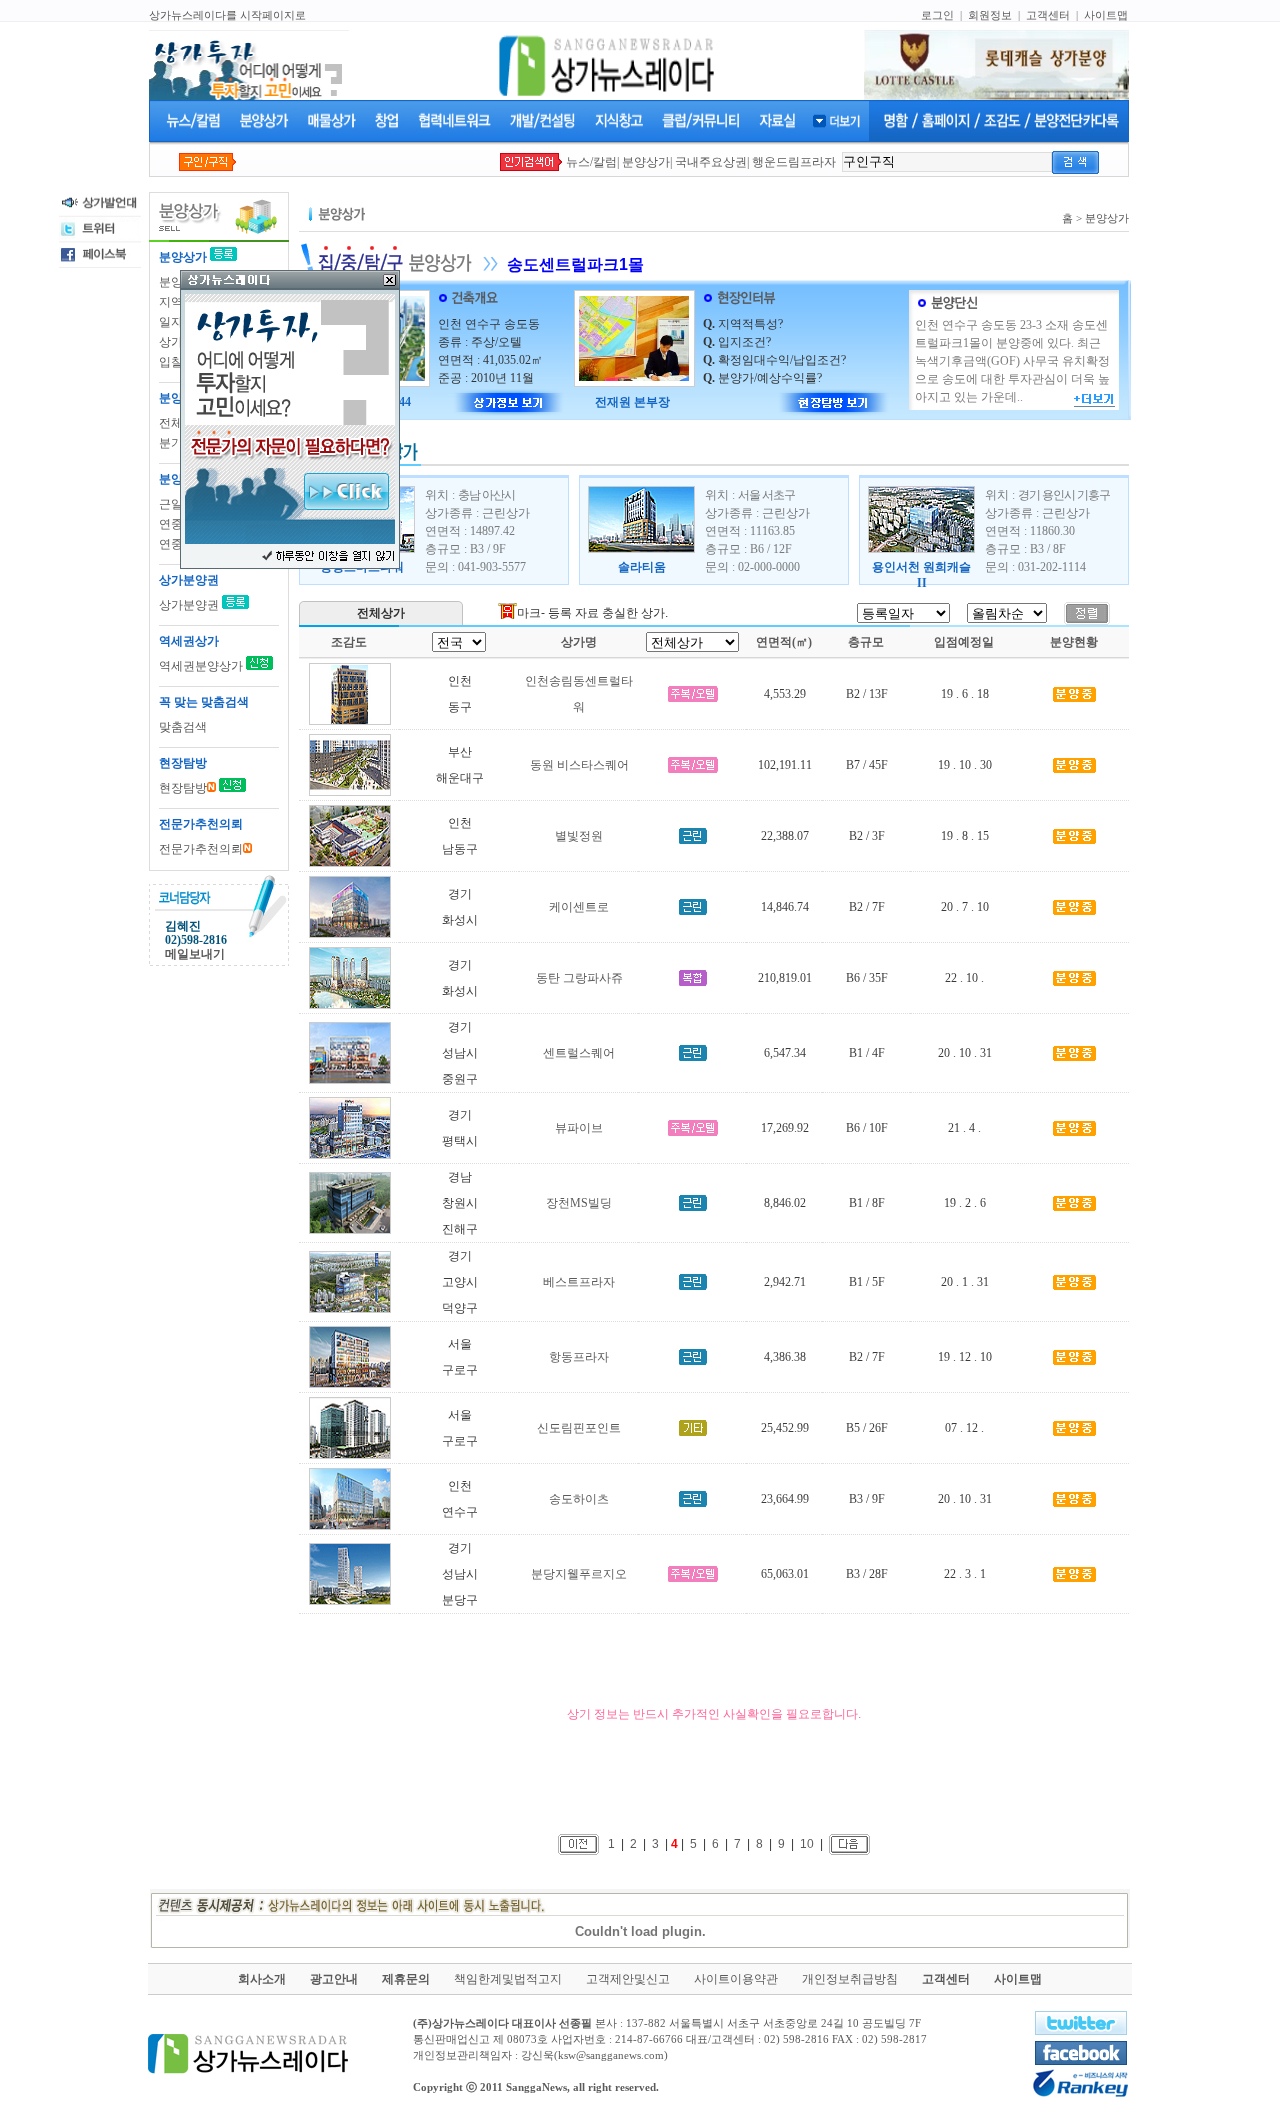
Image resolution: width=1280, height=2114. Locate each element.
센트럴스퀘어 (579, 1053)
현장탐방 (183, 788)
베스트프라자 (579, 1282)
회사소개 (262, 1979)
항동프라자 (579, 1357)
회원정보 (990, 15)
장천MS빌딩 (579, 1203)
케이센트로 (579, 907)
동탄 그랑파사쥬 (579, 978)
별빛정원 (579, 836)
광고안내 (334, 1979)
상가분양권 (190, 605)
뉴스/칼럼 (591, 162)
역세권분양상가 (201, 666)
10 (807, 1843)
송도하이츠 (579, 1499)
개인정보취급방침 (850, 1979)
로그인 (937, 15)
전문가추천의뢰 (201, 849)
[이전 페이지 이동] (578, 1843)
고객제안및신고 (628, 1979)
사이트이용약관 (736, 1979)
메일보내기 (195, 954)
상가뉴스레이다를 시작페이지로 (227, 15)
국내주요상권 (711, 162)
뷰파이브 (579, 1128)
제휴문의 (406, 1979)
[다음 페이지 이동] (849, 1843)
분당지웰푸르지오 (579, 1574)
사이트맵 (1106, 15)
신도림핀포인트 (579, 1428)
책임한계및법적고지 (508, 1979)
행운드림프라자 (794, 162)
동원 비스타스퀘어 (579, 765)
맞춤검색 (183, 727)
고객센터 (1048, 15)
